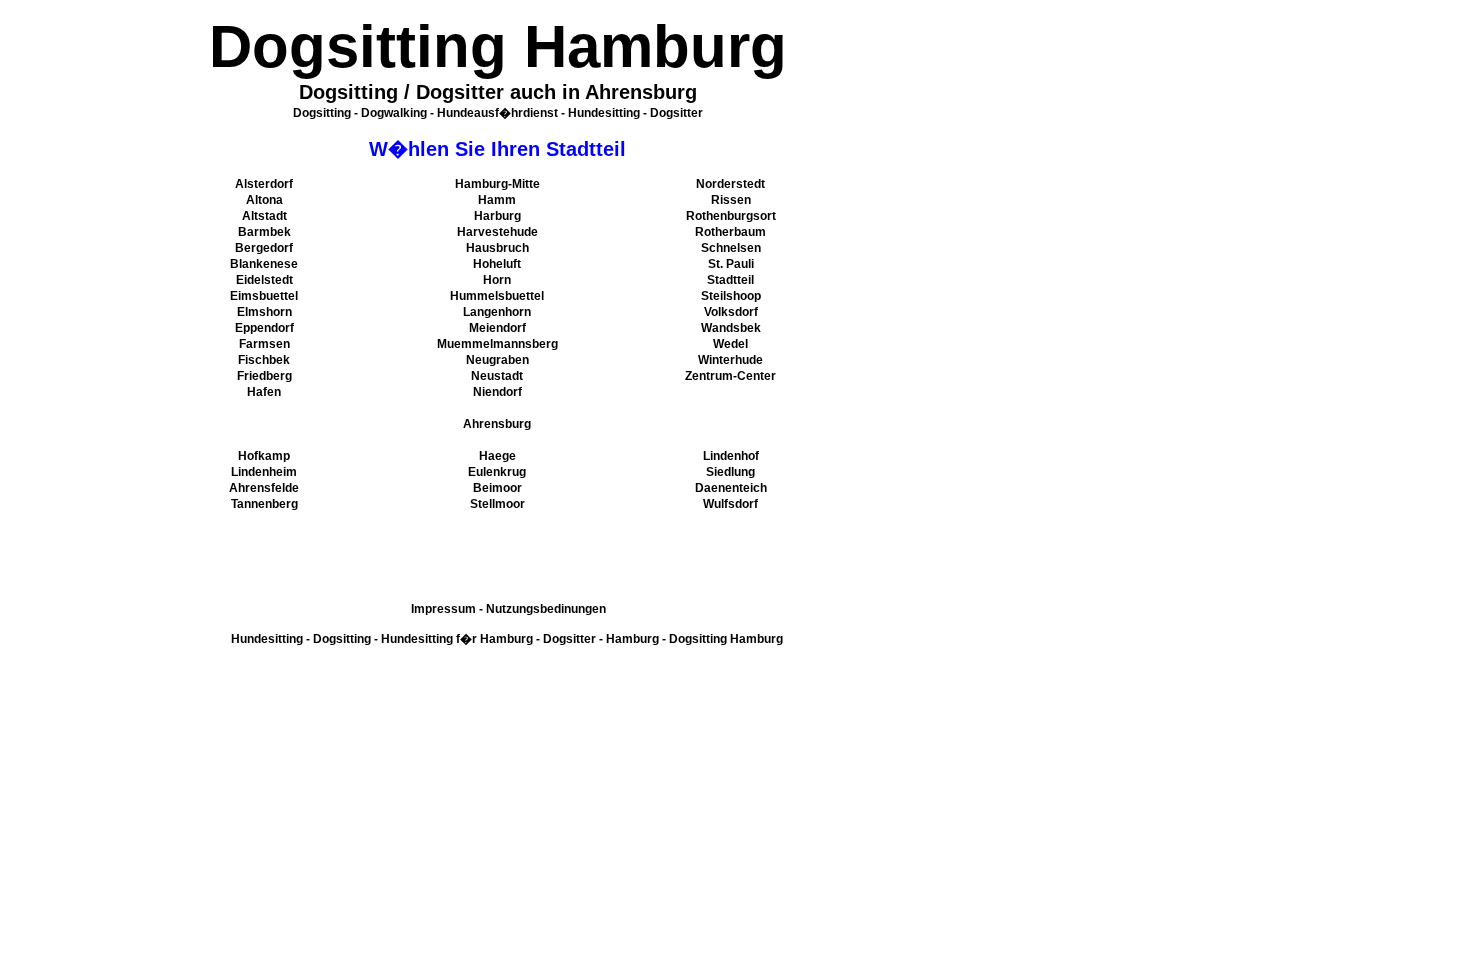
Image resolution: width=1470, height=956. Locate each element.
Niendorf (497, 392)
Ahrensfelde (264, 488)
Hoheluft (497, 264)
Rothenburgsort (731, 216)
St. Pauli (731, 264)
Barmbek (264, 232)
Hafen (264, 392)
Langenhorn (497, 312)
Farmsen (264, 344)
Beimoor (497, 488)
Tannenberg (264, 504)
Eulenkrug (497, 472)
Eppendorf (264, 328)
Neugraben (497, 360)
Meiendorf (497, 328)
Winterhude (730, 360)
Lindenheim (264, 472)
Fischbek (264, 360)
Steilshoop (731, 296)
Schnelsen (731, 248)
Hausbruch (497, 248)
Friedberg (264, 376)
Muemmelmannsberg (497, 344)
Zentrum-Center (730, 376)
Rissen (731, 200)
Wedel (730, 344)
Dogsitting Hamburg (726, 639)
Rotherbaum (730, 232)
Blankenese (264, 264)
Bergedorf (264, 248)
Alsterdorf (264, 184)
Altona (264, 200)
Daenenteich (731, 488)
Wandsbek (731, 328)
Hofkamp (264, 456)
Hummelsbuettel (497, 296)
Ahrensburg (497, 424)
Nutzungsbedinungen (546, 609)
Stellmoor (497, 504)
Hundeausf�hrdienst (497, 113)
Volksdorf (731, 312)
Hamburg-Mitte (497, 184)
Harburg (497, 216)
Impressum (443, 609)
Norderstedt (730, 184)
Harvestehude (497, 232)
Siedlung (730, 472)
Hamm (497, 200)
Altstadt (264, 216)
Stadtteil (730, 280)
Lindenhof (731, 456)
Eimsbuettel (264, 296)
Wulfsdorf (730, 504)
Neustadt (497, 376)
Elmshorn (264, 312)
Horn (497, 280)
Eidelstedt (264, 280)
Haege (497, 456)
